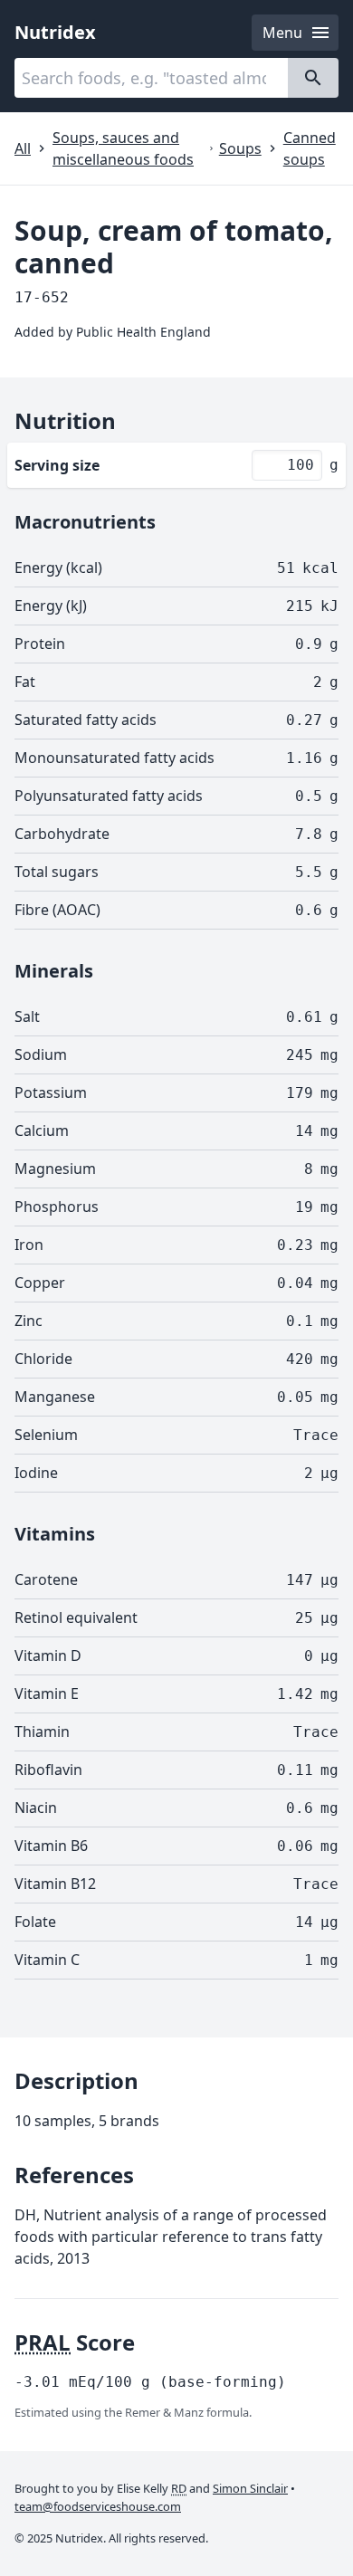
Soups (240, 148)
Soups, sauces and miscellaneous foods (123, 148)
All (23, 148)
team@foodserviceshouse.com (98, 2506)
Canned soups (310, 148)
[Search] (313, 78)
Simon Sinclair (250, 2488)
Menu (282, 33)
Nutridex (55, 32)
